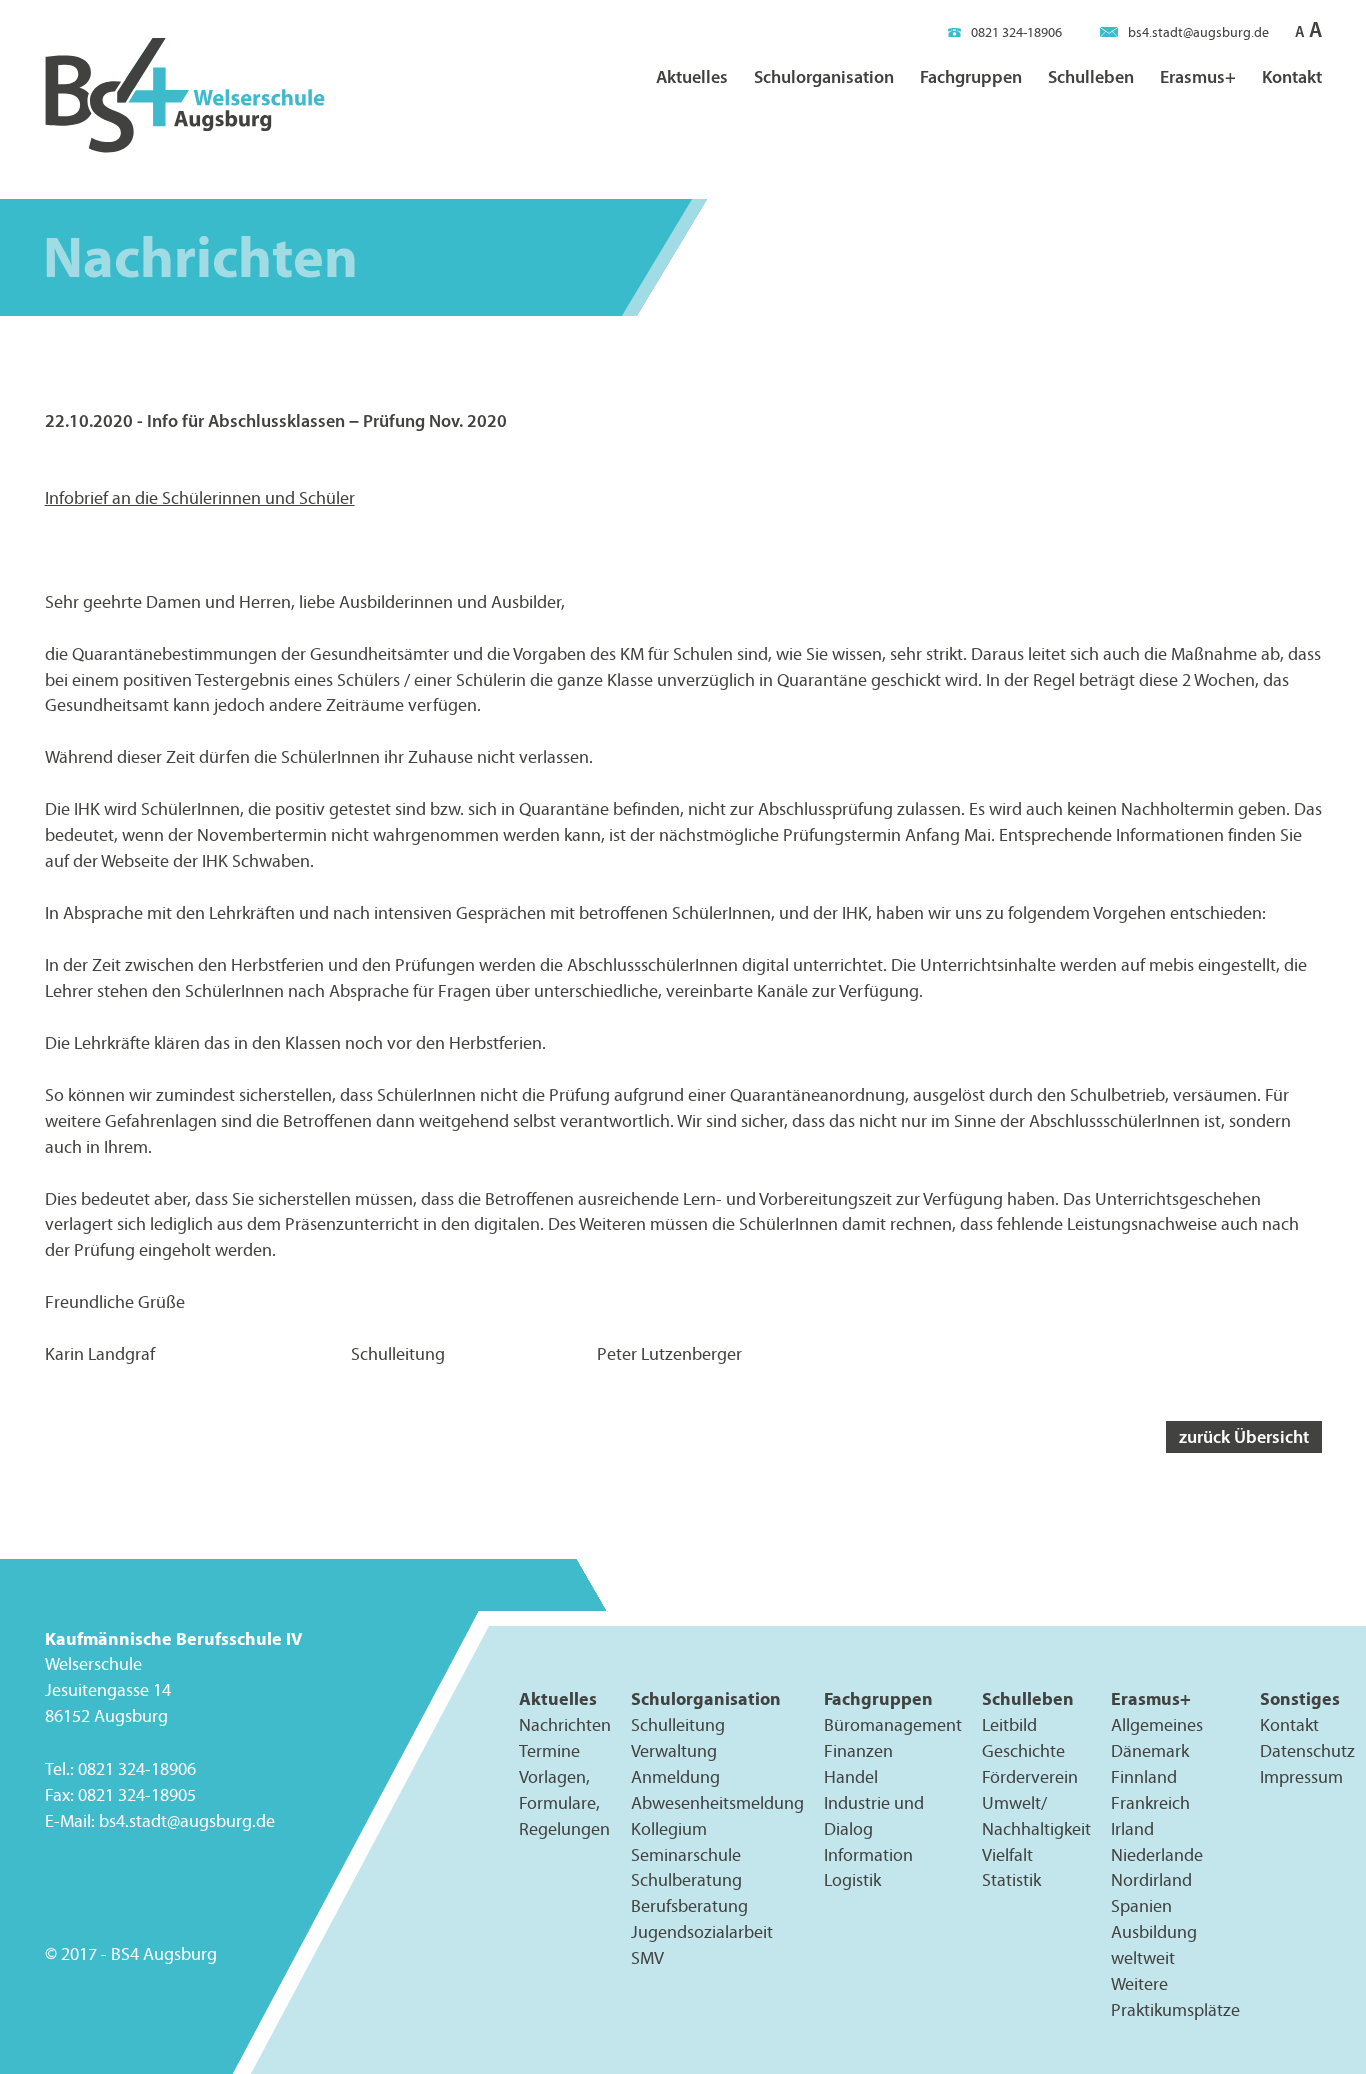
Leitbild (1009, 1725)
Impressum (1301, 1777)
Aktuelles (692, 76)
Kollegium (669, 1829)
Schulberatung (686, 1881)
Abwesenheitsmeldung (717, 1803)
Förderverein (1030, 1777)
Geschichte (1023, 1751)
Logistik (852, 1881)
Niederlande (1157, 1855)
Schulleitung (678, 1725)
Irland (1132, 1829)
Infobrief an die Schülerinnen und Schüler (200, 498)
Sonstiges (1300, 1698)
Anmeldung (675, 1777)
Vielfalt (1007, 1855)
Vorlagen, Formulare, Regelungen (564, 1803)
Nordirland (1151, 1881)
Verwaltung (674, 1751)
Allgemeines (1157, 1725)
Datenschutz (1307, 1751)
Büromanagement (893, 1725)
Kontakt (1292, 76)
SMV (647, 1958)
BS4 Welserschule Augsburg (185, 96)
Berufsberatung (689, 1907)
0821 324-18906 (1016, 32)
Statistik (1011, 1881)
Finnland (1144, 1777)
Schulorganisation (824, 76)
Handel (851, 1777)
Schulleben (1091, 76)
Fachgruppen (971, 76)
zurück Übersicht (1244, 1436)
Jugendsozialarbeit (702, 1932)
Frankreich (1150, 1803)
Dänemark (1150, 1751)
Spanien (1141, 1907)
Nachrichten (565, 1725)
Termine (549, 1751)
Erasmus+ (1198, 76)
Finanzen (858, 1751)
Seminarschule (686, 1855)
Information (868, 1855)
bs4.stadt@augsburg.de (1198, 32)
